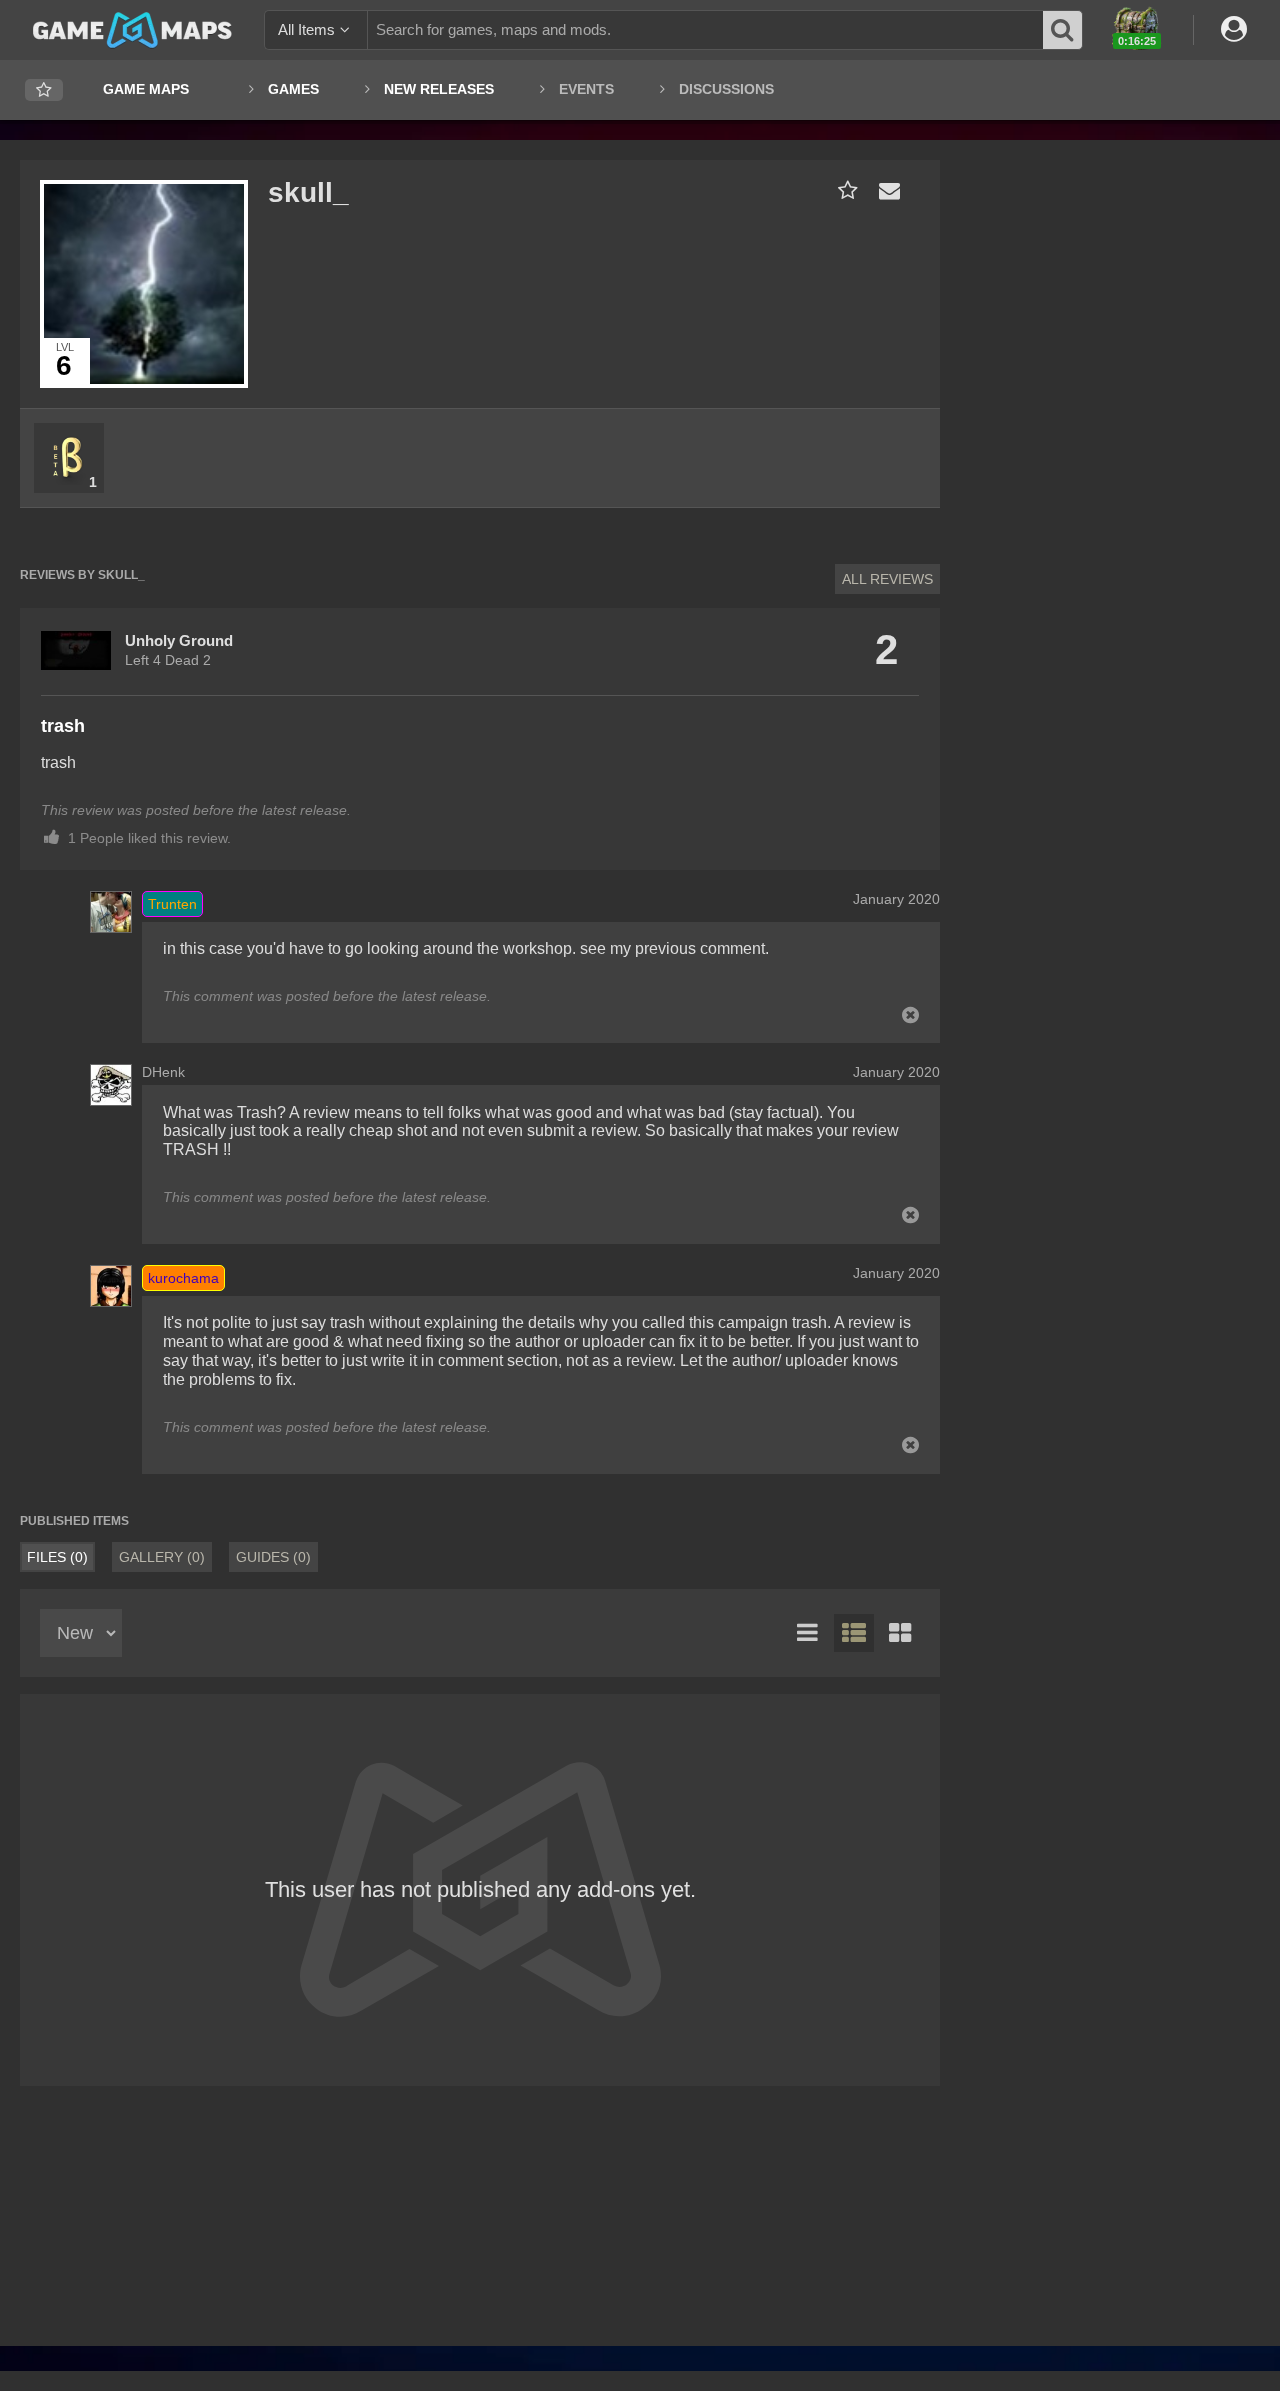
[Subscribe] (843, 190)
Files (57, 1557)
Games (293, 89)
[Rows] (854, 1633)
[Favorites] (44, 90)
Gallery (162, 1557)
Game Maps (146, 89)
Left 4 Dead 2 (168, 660)
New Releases (439, 89)
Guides (273, 1557)
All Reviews (887, 579)
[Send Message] (885, 190)
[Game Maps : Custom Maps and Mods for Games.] (132, 29)
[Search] (1063, 30)
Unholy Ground (179, 640)
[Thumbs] (900, 1633)
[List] (808, 1633)
